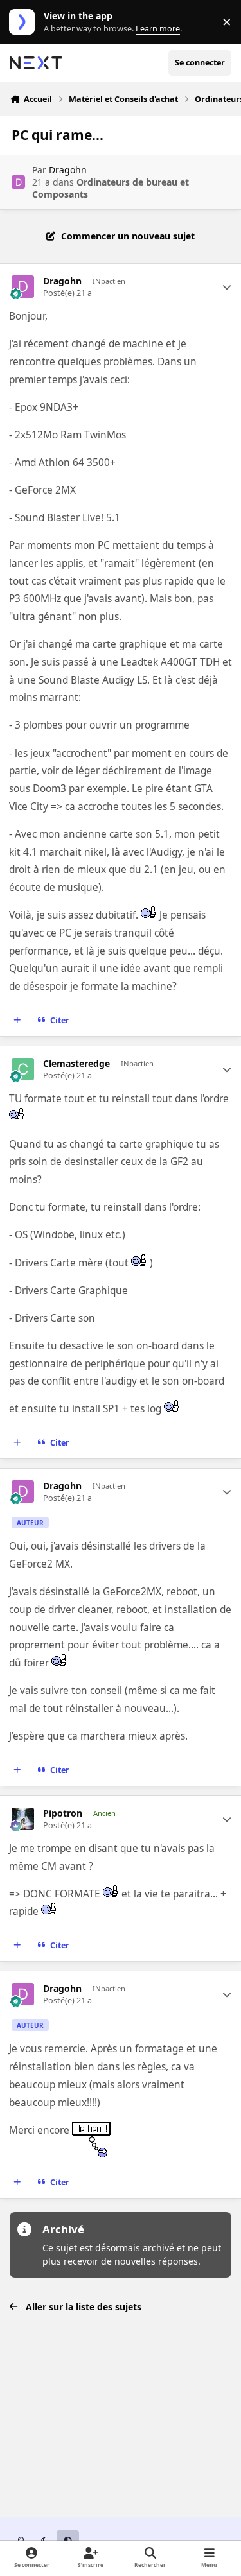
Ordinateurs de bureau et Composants (111, 188)
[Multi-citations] (17, 1021)
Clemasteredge (76, 1064)
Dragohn (68, 170)
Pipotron (63, 1813)
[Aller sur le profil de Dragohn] (18, 182)
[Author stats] (227, 287)
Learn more (25, 22)
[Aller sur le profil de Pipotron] (23, 1819)
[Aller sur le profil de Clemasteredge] (23, 1069)
